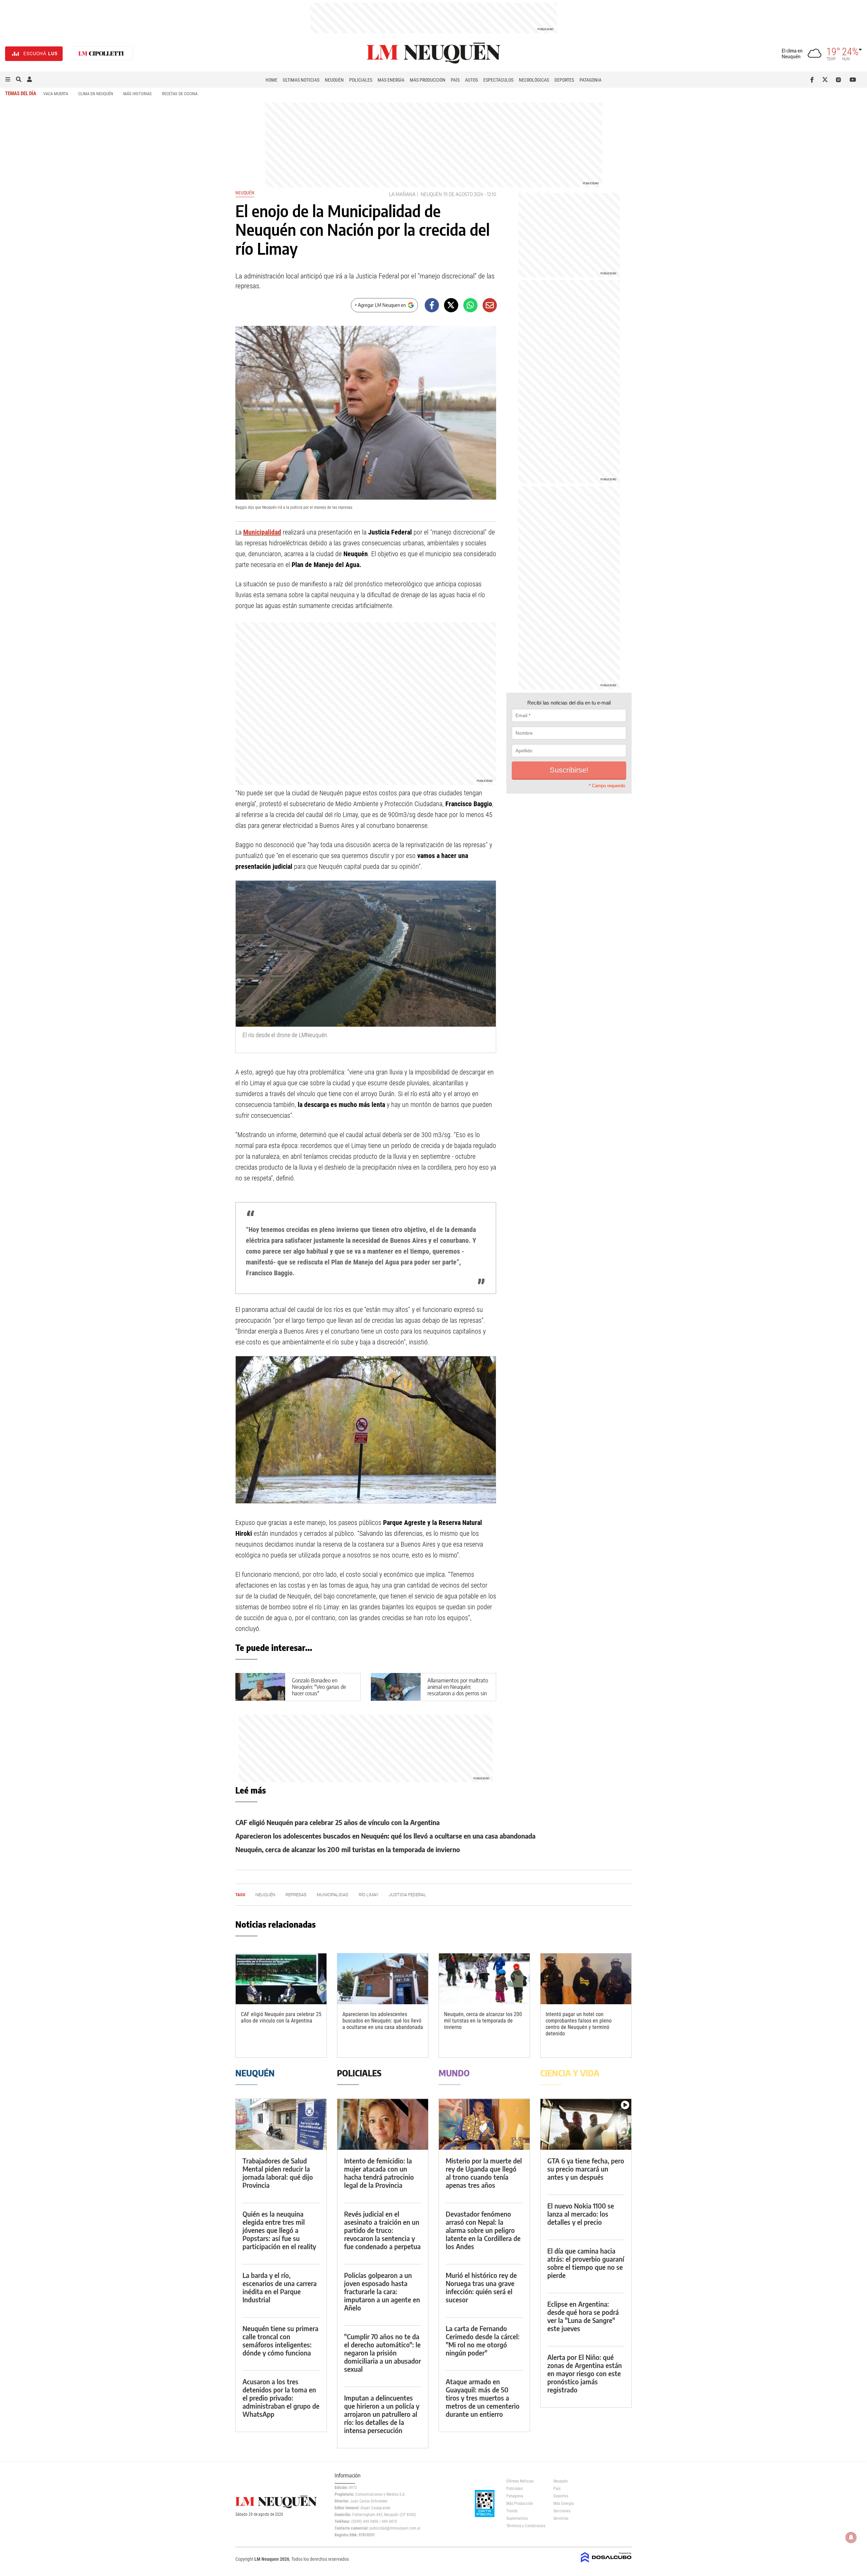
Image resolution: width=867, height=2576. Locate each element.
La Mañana (402, 194)
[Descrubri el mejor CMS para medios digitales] (606, 2563)
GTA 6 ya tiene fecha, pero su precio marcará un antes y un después (586, 2169)
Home (271, 80)
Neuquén (334, 80)
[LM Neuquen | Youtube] (853, 80)
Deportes (564, 80)
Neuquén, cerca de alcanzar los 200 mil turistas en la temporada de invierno (348, 1849)
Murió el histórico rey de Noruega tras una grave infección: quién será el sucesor (481, 2287)
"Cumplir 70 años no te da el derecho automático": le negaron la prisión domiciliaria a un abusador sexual (383, 2353)
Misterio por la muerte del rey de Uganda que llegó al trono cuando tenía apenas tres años (484, 2173)
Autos (471, 80)
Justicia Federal (407, 1895)
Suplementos (517, 2518)
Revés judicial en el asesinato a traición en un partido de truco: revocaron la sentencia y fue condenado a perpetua (382, 2230)
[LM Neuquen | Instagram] (840, 80)
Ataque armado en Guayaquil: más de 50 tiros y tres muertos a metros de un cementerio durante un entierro (483, 2398)
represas (296, 1895)
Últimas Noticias (301, 80)
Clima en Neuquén (96, 94)
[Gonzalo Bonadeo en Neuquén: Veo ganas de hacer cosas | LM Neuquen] (260, 1687)
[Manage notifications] (851, 2537)
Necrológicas (534, 80)
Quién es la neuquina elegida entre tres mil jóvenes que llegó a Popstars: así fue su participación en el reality (279, 2230)
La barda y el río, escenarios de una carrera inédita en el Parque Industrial (280, 2287)
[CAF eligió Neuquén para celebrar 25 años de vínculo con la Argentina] (281, 1979)
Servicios (561, 2518)
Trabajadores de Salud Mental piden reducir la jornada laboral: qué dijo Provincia (278, 2173)
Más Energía (391, 80)
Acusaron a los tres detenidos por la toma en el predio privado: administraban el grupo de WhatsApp (281, 2398)
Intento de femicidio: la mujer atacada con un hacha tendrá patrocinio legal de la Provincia (379, 2173)
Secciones (562, 2511)
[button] (8, 80)
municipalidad (333, 1895)
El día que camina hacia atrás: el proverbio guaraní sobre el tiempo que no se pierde (586, 2263)
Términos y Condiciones (525, 2526)
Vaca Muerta (56, 94)
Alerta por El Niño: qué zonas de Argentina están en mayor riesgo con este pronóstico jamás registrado (585, 2373)
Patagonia (590, 80)
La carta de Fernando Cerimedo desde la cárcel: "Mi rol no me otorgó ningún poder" (483, 2340)
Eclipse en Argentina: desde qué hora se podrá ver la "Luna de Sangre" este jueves (583, 2316)
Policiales (361, 80)
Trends (512, 2511)
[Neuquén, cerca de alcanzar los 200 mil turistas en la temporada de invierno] (484, 1979)
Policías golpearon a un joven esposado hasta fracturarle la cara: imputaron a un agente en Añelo (382, 2291)
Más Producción (428, 80)
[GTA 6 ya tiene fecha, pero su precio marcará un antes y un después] (586, 2124)
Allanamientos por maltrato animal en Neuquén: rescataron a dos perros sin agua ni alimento (458, 1690)
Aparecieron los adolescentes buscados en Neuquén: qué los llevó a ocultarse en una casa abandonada (385, 1836)
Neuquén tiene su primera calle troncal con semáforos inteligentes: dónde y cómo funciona (280, 2340)
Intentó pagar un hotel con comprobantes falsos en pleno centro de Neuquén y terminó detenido (579, 2024)
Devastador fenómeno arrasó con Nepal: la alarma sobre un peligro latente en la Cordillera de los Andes (483, 2230)
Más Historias (138, 94)
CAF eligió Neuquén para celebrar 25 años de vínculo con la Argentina (337, 1822)
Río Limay (369, 1895)
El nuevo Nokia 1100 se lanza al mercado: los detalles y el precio (581, 2214)
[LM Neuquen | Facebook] (813, 80)
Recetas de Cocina (180, 94)
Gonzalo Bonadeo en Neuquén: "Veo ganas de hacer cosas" (319, 1687)
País (455, 80)
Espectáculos (498, 80)
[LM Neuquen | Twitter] (827, 80)
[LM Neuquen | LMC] (101, 54)
